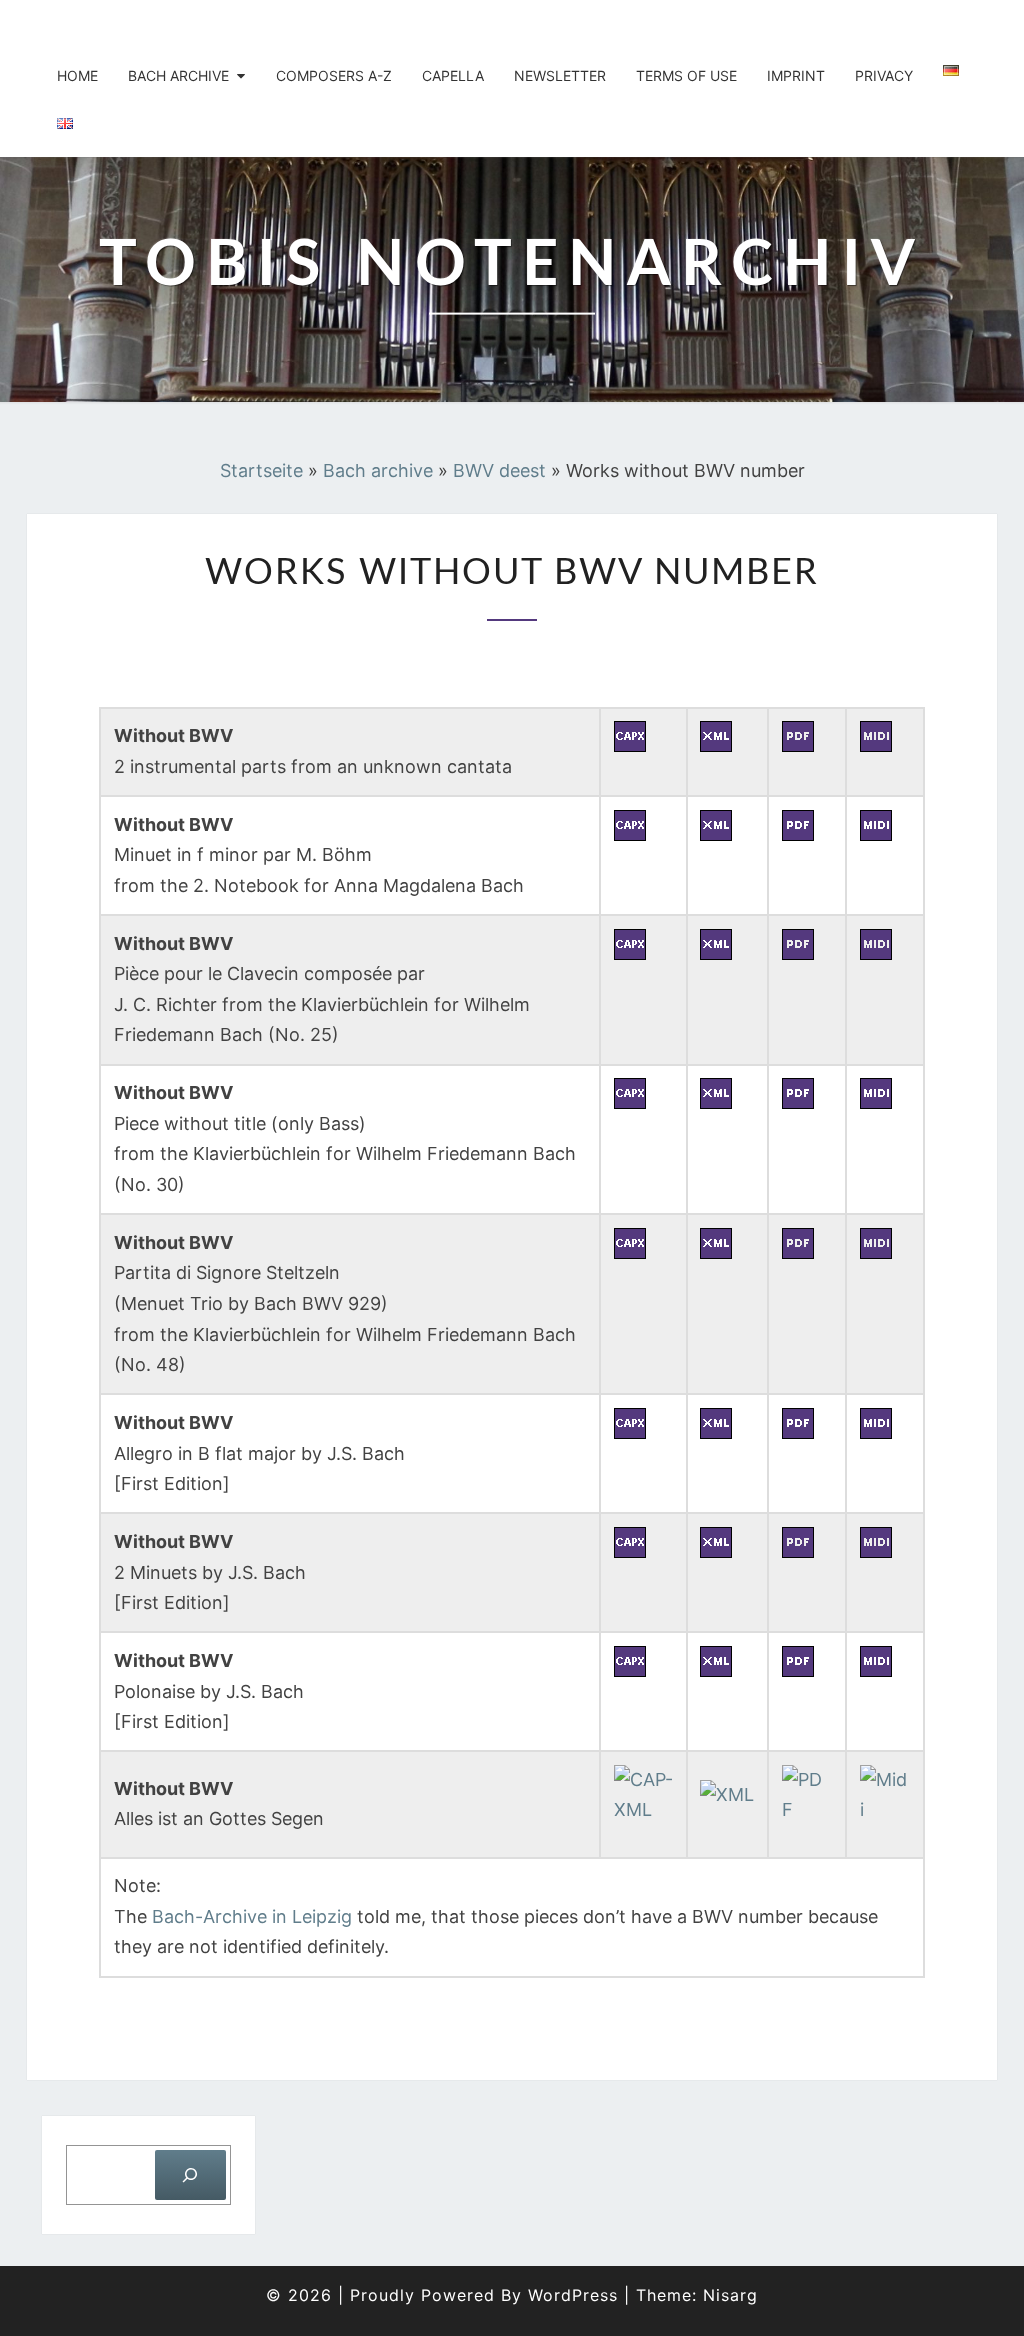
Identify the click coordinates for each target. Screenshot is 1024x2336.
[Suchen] (190, 2174)
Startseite (261, 470)
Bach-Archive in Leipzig (252, 1916)
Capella (453, 75)
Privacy (884, 75)
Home (77, 75)
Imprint (796, 75)
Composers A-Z (334, 75)
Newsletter (560, 75)
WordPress (573, 2295)
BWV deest (499, 470)
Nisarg (730, 2295)
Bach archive (178, 75)
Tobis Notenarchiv (164, 25)
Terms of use (686, 75)
